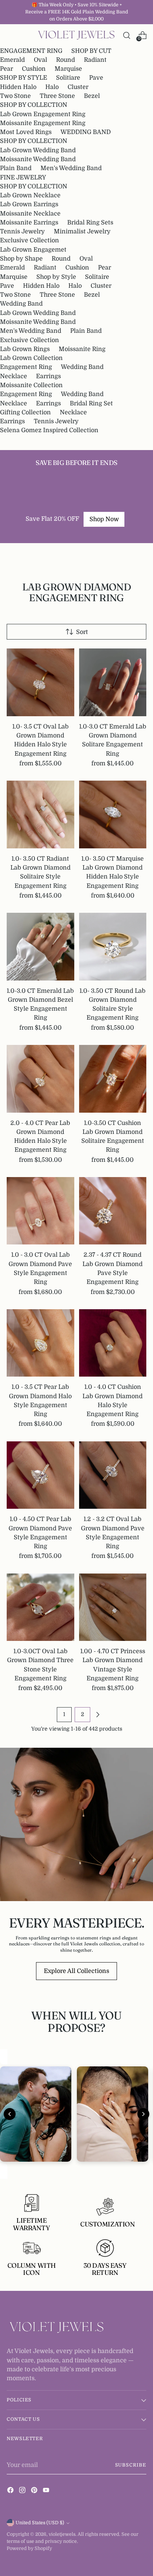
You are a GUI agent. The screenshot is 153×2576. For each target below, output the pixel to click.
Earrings (48, 376)
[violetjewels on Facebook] (11, 2491)
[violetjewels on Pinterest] (35, 2491)
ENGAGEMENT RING (31, 51)
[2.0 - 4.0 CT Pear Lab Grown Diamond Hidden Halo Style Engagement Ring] (40, 1079)
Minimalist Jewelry (82, 231)
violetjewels (62, 2534)
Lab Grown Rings (25, 349)
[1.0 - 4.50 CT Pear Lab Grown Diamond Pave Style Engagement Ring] (40, 1475)
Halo (52, 87)
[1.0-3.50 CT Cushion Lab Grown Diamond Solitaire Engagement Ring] (113, 1079)
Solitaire (97, 277)
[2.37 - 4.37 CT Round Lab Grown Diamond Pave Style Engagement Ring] (113, 1211)
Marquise (68, 69)
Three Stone (57, 96)
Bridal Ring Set (91, 403)
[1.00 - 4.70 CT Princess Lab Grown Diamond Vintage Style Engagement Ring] (113, 1607)
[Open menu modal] (11, 35)
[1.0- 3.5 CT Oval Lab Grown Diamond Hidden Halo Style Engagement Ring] (40, 682)
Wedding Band (21, 304)
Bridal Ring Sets (90, 222)
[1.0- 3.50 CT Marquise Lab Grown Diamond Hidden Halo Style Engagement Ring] (113, 814)
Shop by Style (56, 277)
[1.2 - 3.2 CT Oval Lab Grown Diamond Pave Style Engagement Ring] (113, 1475)
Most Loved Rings (26, 132)
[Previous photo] (10, 2114)
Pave (96, 78)
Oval (40, 60)
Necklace (14, 376)
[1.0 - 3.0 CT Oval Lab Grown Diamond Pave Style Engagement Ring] (40, 1211)
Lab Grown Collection (31, 358)
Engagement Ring (26, 367)
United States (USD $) (40, 2523)
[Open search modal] (126, 35)
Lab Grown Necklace (30, 195)
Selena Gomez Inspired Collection (49, 430)
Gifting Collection (25, 412)
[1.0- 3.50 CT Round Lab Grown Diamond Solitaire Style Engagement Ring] (113, 947)
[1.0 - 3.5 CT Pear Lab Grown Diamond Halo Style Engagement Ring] (40, 1343)
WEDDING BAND (86, 132)
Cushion (34, 69)
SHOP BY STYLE (24, 78)
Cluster (78, 87)
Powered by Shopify (29, 2548)
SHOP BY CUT (91, 51)
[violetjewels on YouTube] (47, 2491)
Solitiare (68, 78)
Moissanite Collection (31, 385)
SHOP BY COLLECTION (34, 105)
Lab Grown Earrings (29, 204)
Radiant (95, 60)
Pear (6, 69)
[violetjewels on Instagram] (23, 2491)
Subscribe (131, 2465)
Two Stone (15, 96)
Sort (82, 632)
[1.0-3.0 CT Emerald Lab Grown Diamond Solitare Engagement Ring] (113, 682)
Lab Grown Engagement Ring (43, 114)
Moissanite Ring (82, 349)
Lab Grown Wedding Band (38, 150)
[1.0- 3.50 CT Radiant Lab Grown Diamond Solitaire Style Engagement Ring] (40, 814)
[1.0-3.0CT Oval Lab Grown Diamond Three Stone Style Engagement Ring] (40, 1607)
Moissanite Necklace (30, 213)
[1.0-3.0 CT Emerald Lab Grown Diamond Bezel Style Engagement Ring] (40, 947)
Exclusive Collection (30, 240)
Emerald (12, 60)
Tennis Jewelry (22, 231)
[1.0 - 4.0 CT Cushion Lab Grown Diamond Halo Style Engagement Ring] (113, 1343)
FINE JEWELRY (23, 177)
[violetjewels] (76, 35)
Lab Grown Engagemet (33, 250)
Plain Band (16, 168)
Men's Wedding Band (71, 168)
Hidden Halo (18, 87)
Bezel (92, 96)
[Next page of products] (98, 1715)
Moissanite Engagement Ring (43, 123)
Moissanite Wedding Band (38, 159)
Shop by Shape (21, 259)
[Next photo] (143, 2114)
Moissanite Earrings (29, 222)
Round (66, 60)
